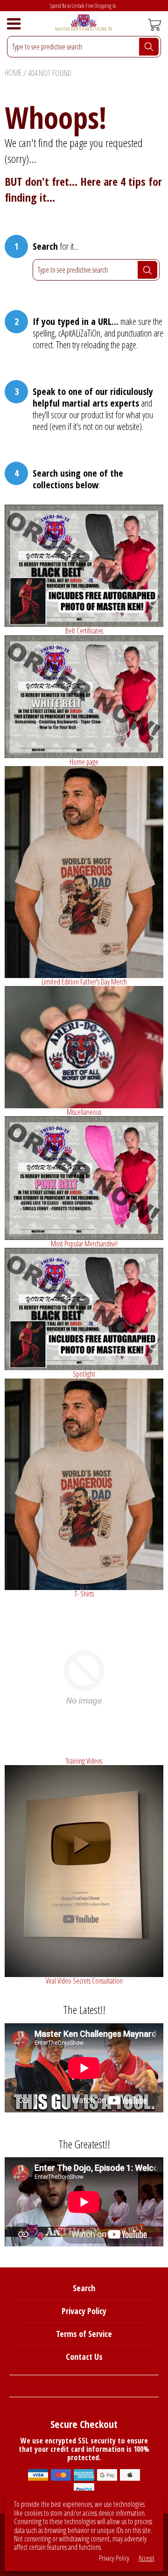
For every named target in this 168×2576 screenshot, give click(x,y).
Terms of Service (84, 2334)
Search (84, 2288)
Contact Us (84, 2357)
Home (13, 72)
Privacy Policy (84, 2311)
